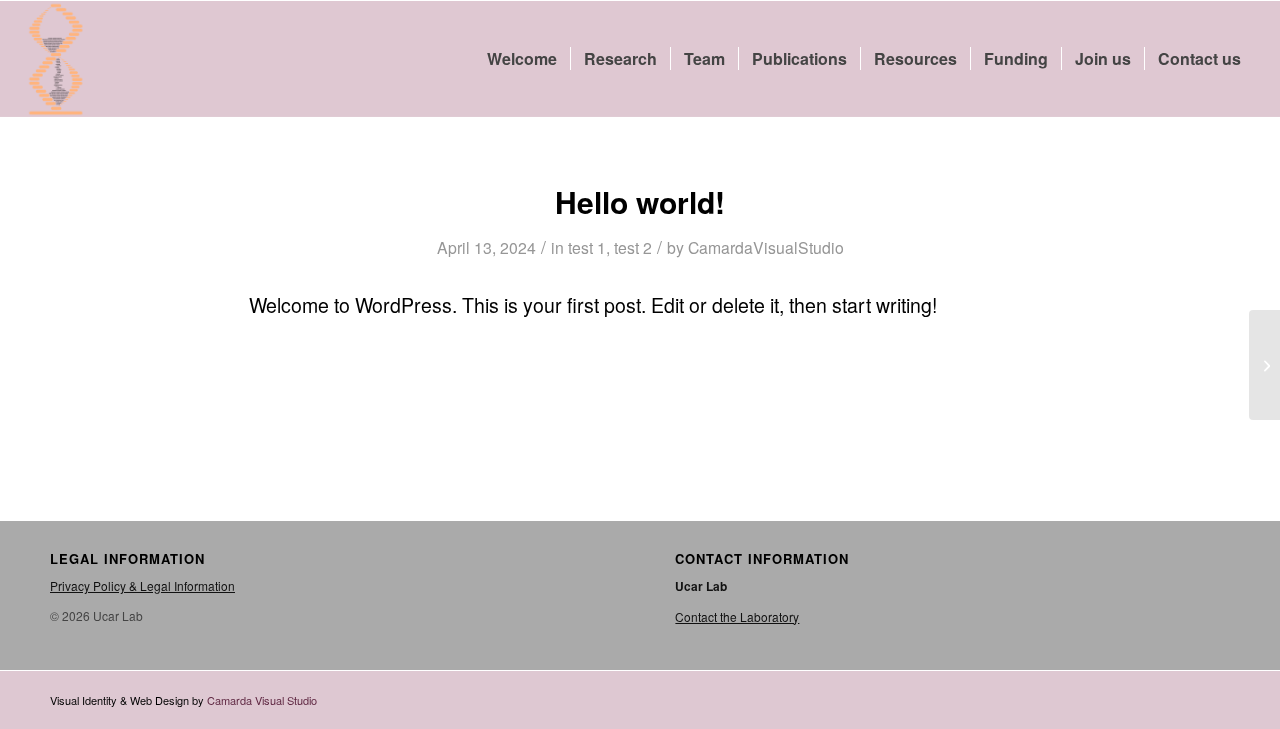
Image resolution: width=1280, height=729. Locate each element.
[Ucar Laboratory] (56, 59)
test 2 (633, 247)
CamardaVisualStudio (766, 247)
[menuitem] (522, 59)
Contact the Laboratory (737, 616)
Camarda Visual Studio (262, 700)
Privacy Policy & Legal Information (142, 585)
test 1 (587, 247)
